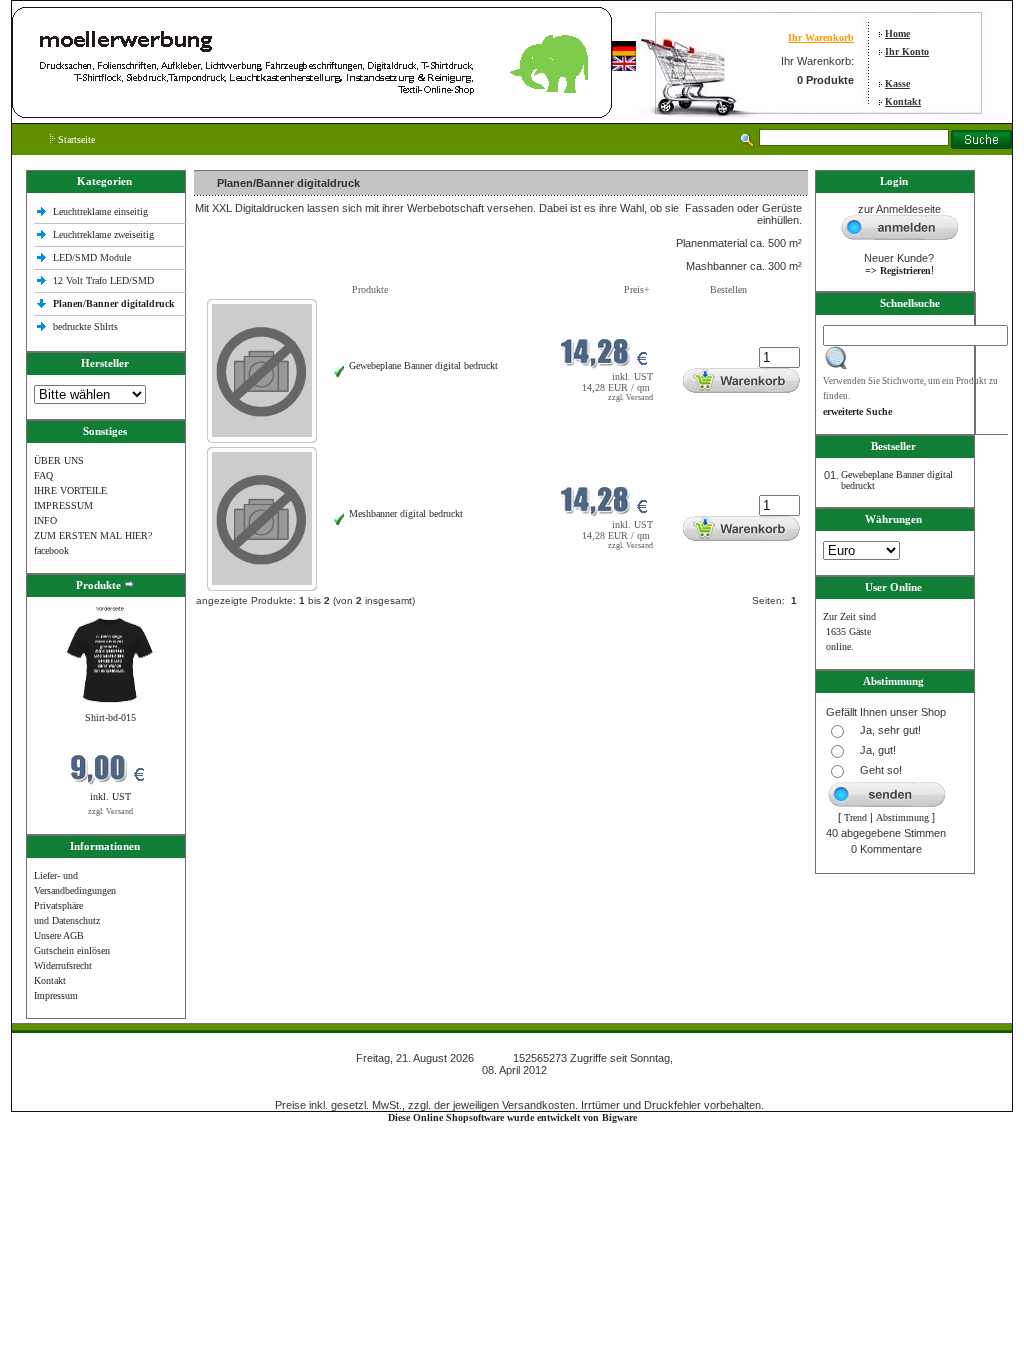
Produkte (370, 289)
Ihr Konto (907, 51)
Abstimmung (902, 817)
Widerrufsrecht (63, 965)
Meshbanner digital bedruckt (406, 513)
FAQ (43, 475)
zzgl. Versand (110, 811)
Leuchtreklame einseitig (102, 211)
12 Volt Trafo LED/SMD (103, 280)
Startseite (75, 139)
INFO (45, 520)
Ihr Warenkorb (821, 37)
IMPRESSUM (63, 505)
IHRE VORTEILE (70, 490)
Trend (855, 817)
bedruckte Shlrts (85, 326)
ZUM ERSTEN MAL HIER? (93, 535)
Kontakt (903, 101)
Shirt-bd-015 (110, 717)
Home (897, 33)
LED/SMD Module (92, 257)
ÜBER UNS (59, 460)
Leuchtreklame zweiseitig (105, 234)
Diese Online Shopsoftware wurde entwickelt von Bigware (512, 1117)
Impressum (56, 995)
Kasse (897, 83)
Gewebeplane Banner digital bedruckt (423, 365)
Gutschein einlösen (72, 950)
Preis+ (637, 289)
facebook (51, 550)
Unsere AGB (59, 935)
